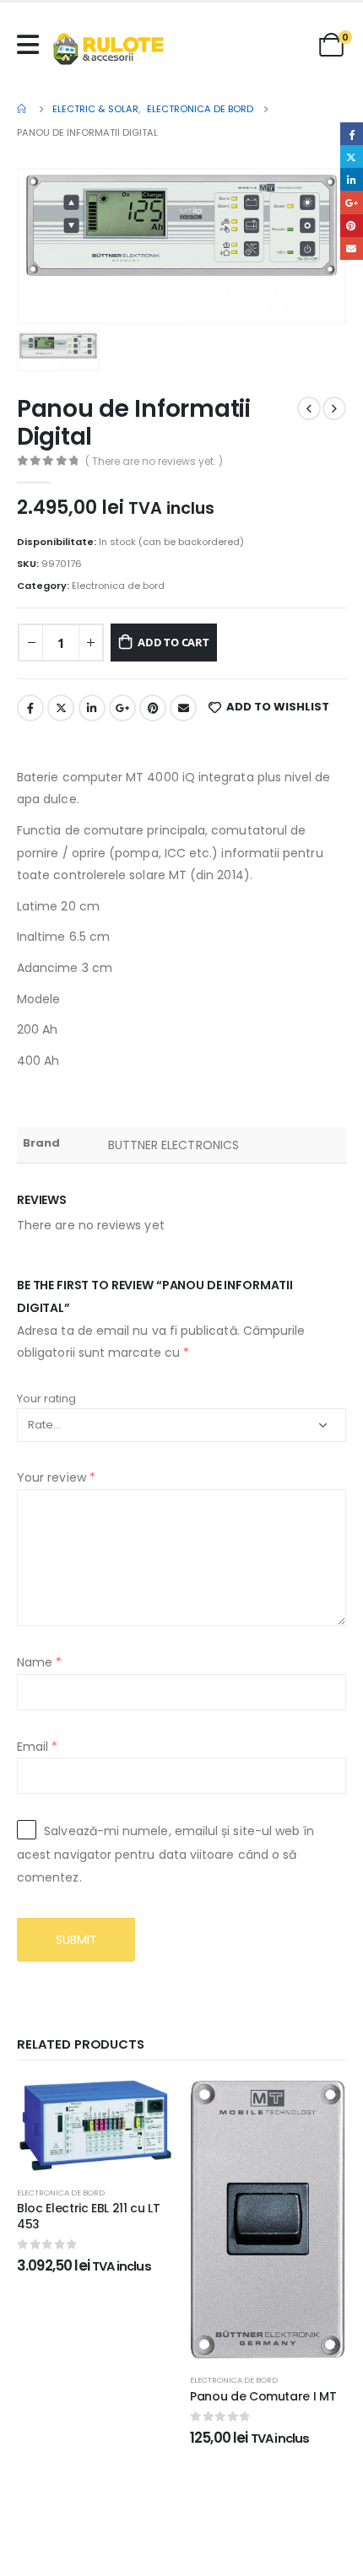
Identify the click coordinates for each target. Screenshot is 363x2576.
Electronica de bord (118, 586)
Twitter (61, 708)
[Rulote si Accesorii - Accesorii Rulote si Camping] (108, 49)
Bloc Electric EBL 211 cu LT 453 (89, 2216)
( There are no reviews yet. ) (154, 461)
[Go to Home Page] (23, 109)
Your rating (46, 1399)
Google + (122, 708)
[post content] (95, 2126)
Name (39, 1662)
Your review (56, 1477)
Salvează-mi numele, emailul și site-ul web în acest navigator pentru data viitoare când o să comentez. (165, 1854)
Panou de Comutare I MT (263, 2396)
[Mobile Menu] (32, 45)
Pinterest (153, 708)
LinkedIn (92, 708)
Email (183, 708)
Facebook (30, 708)
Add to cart (173, 642)
